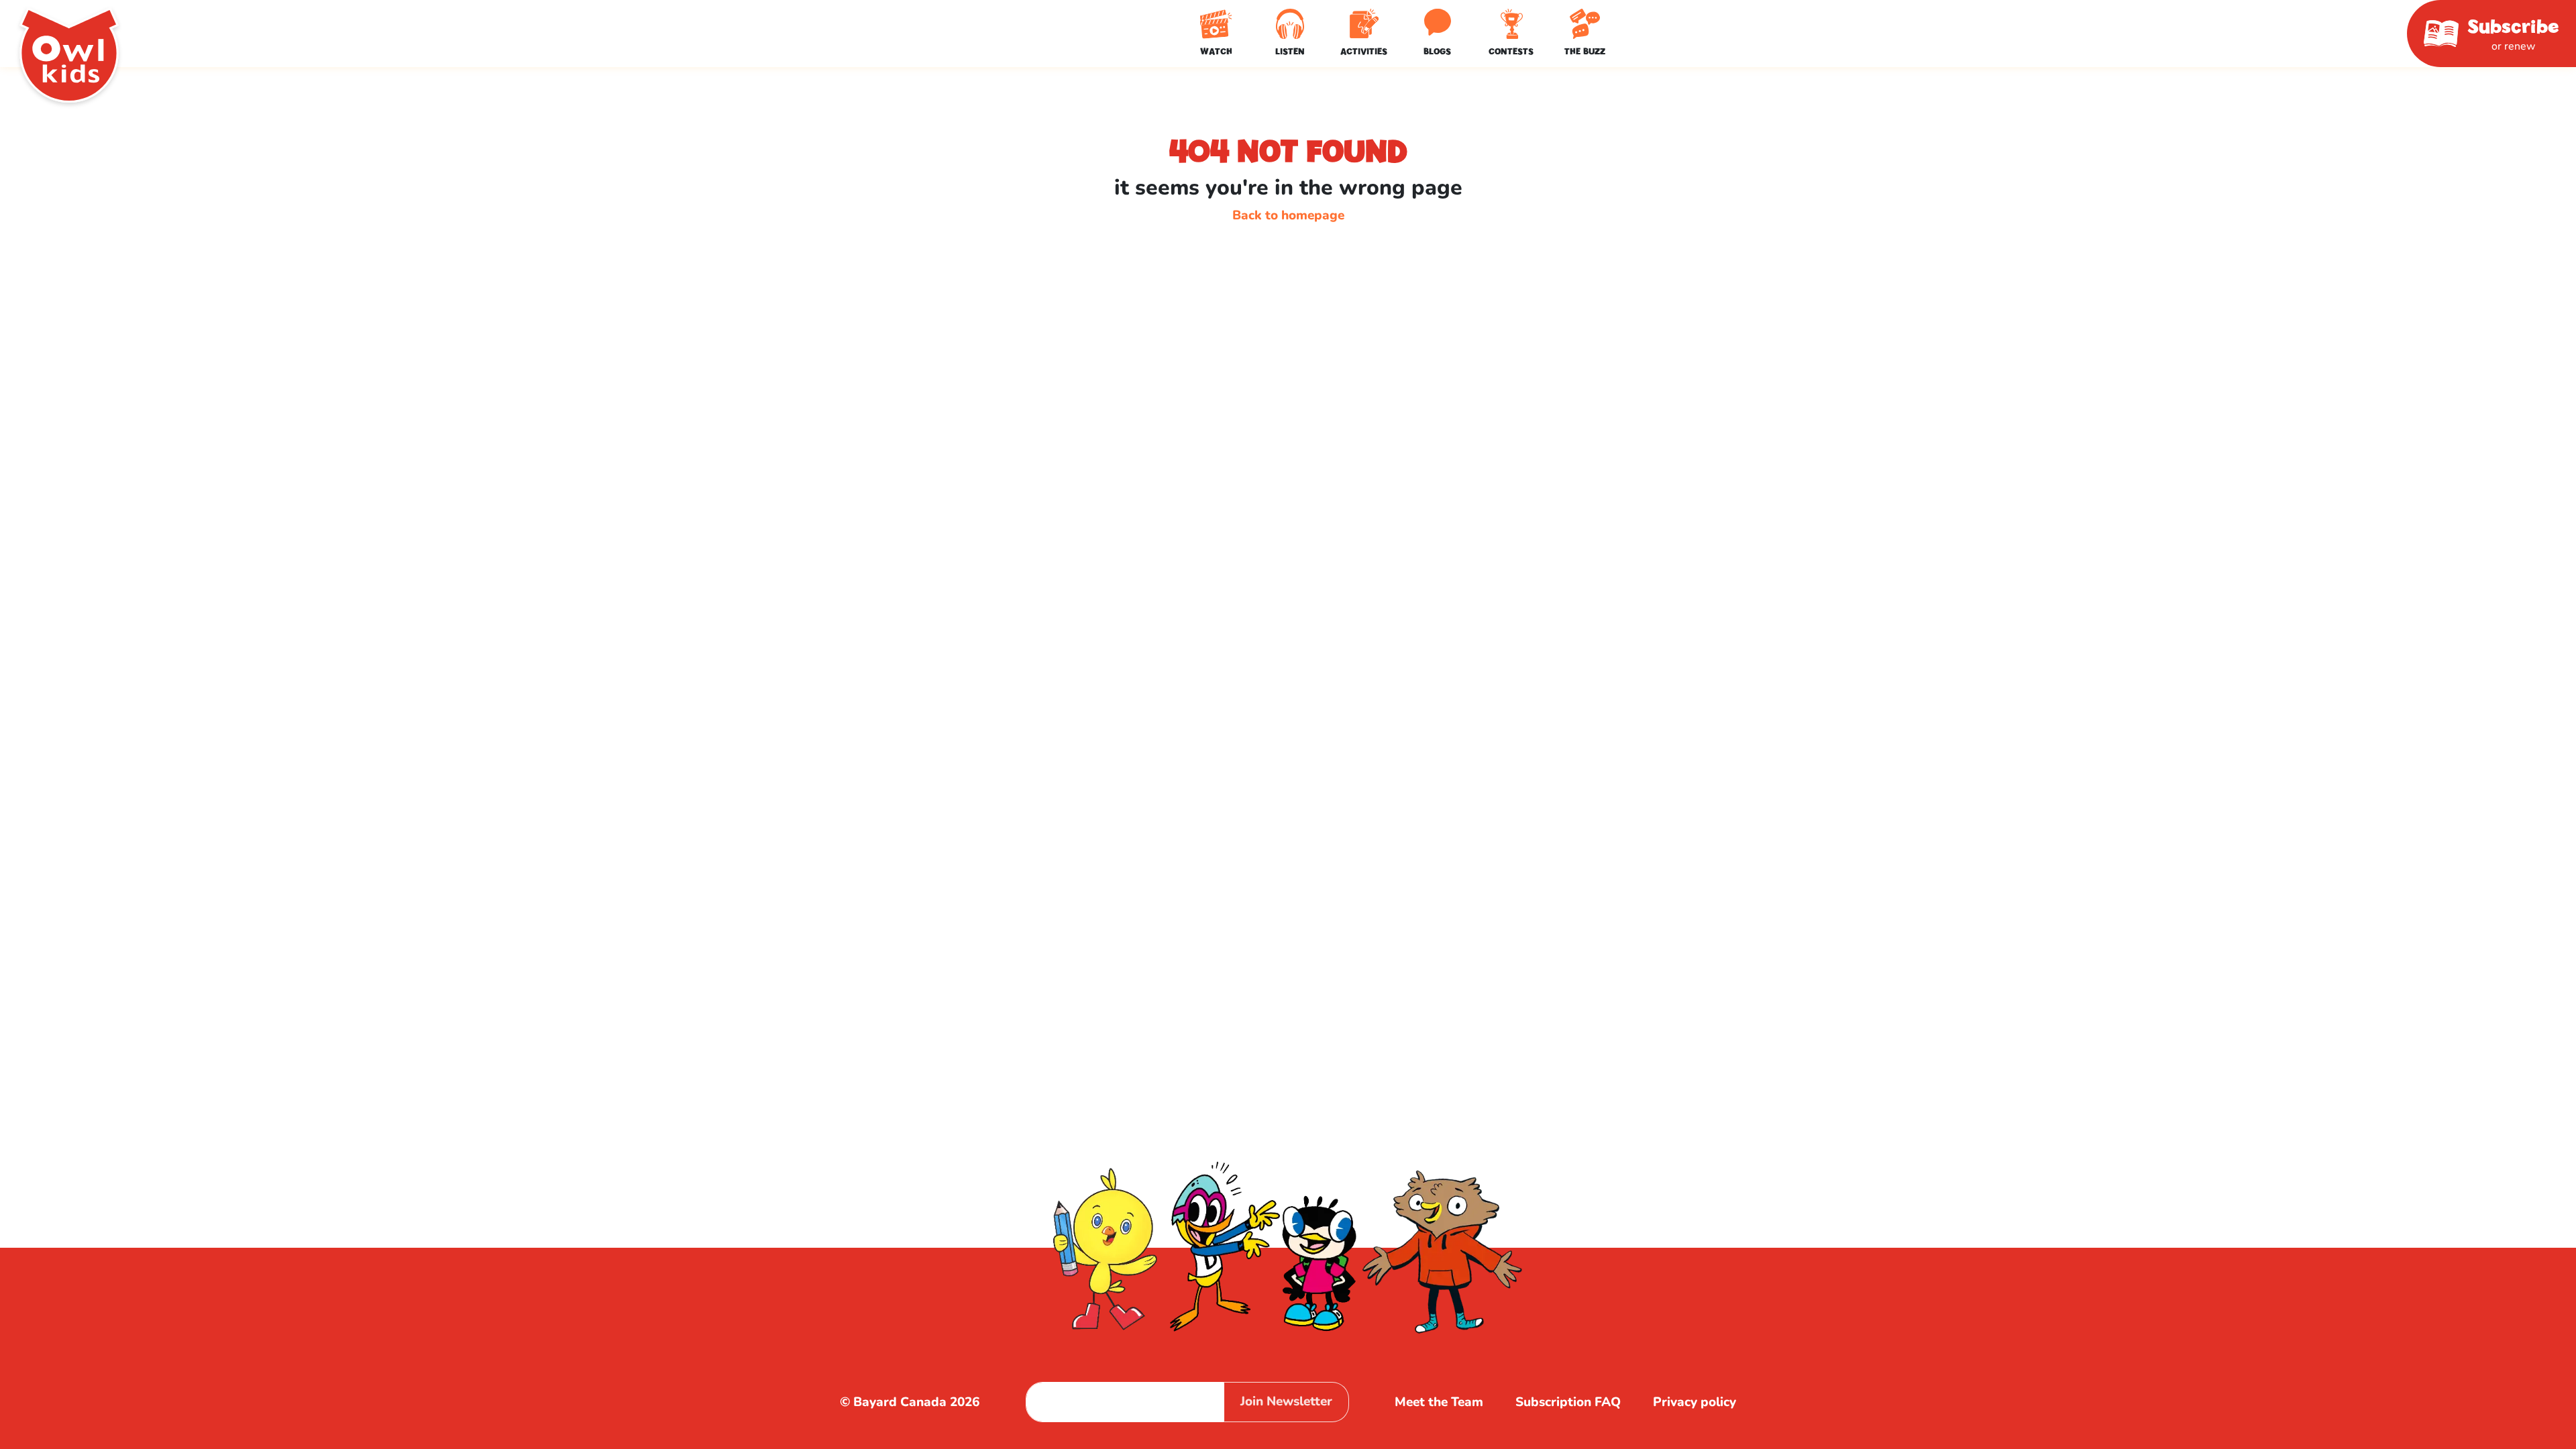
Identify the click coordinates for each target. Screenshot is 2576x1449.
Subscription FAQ (1568, 1402)
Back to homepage (1288, 215)
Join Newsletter (1286, 1401)
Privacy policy (1695, 1402)
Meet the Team (1439, 1402)
